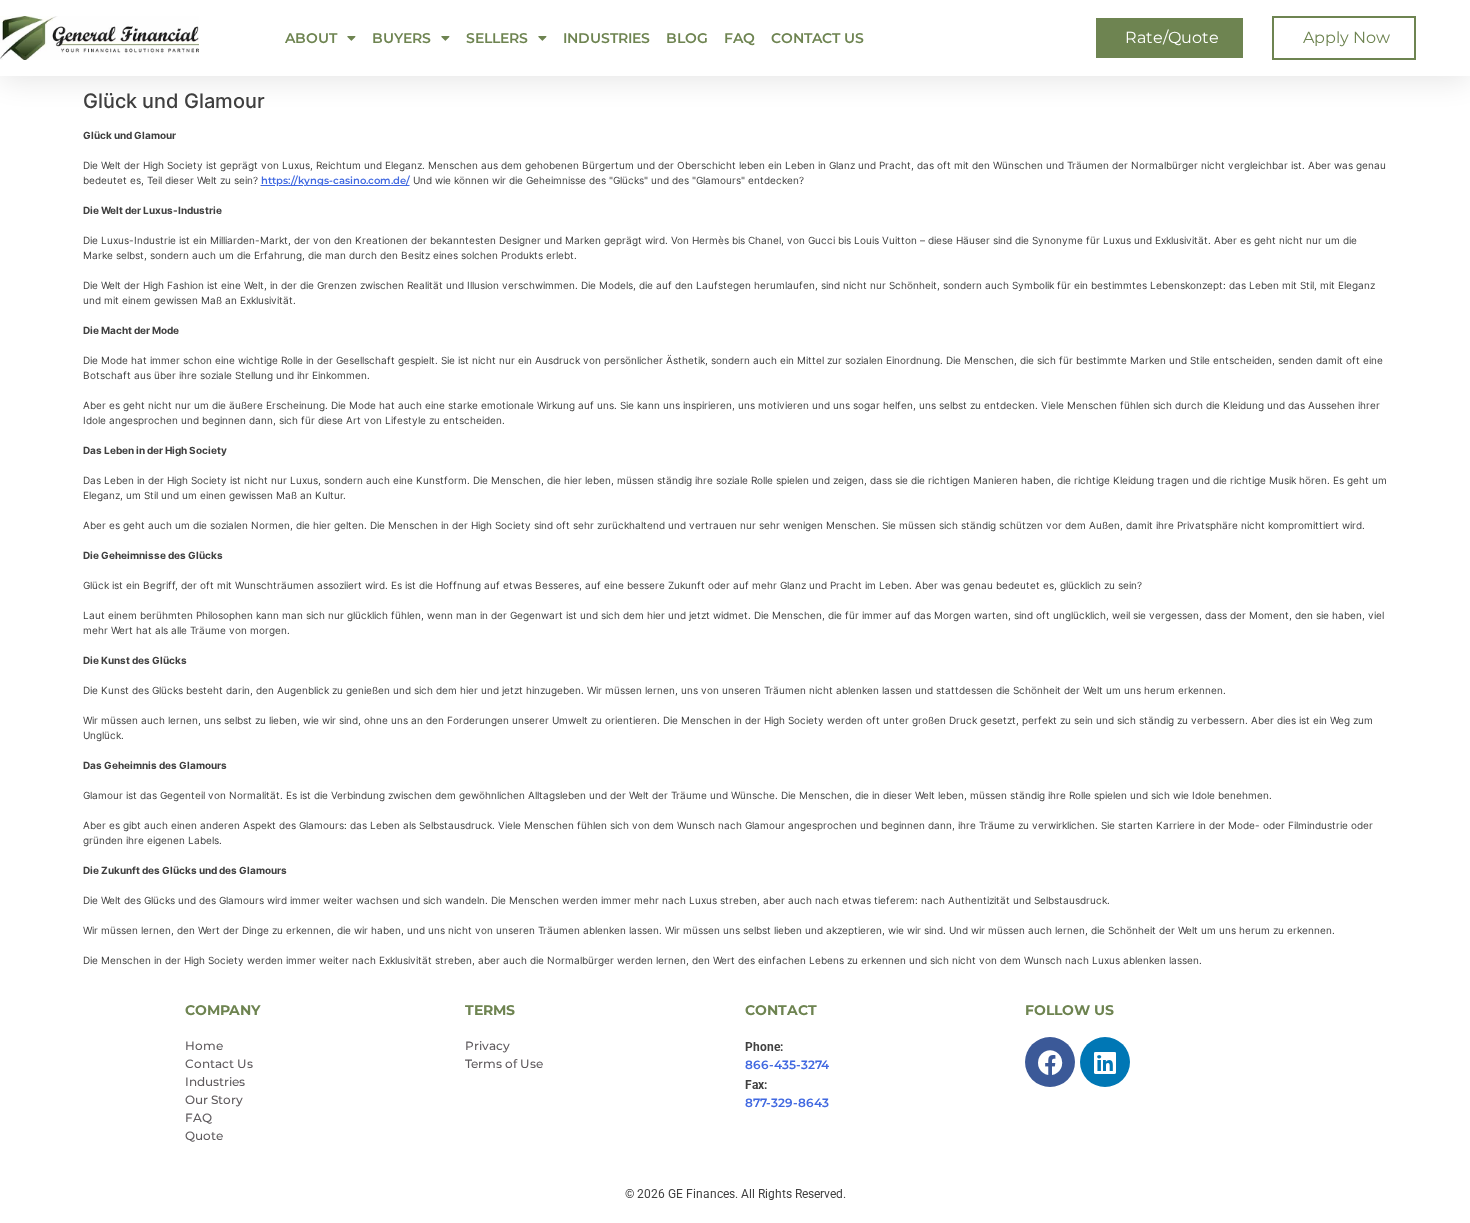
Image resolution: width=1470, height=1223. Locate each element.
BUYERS (401, 38)
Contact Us (817, 38)
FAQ (739, 38)
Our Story (214, 1099)
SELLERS (497, 38)
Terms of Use (504, 1063)
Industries (606, 38)
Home (204, 1045)
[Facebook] (1050, 1062)
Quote (204, 1135)
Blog (687, 38)
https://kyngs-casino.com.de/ (335, 180)
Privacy (487, 1045)
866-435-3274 (787, 1064)
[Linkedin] (1105, 1062)
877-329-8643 (787, 1102)
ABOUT (311, 38)
